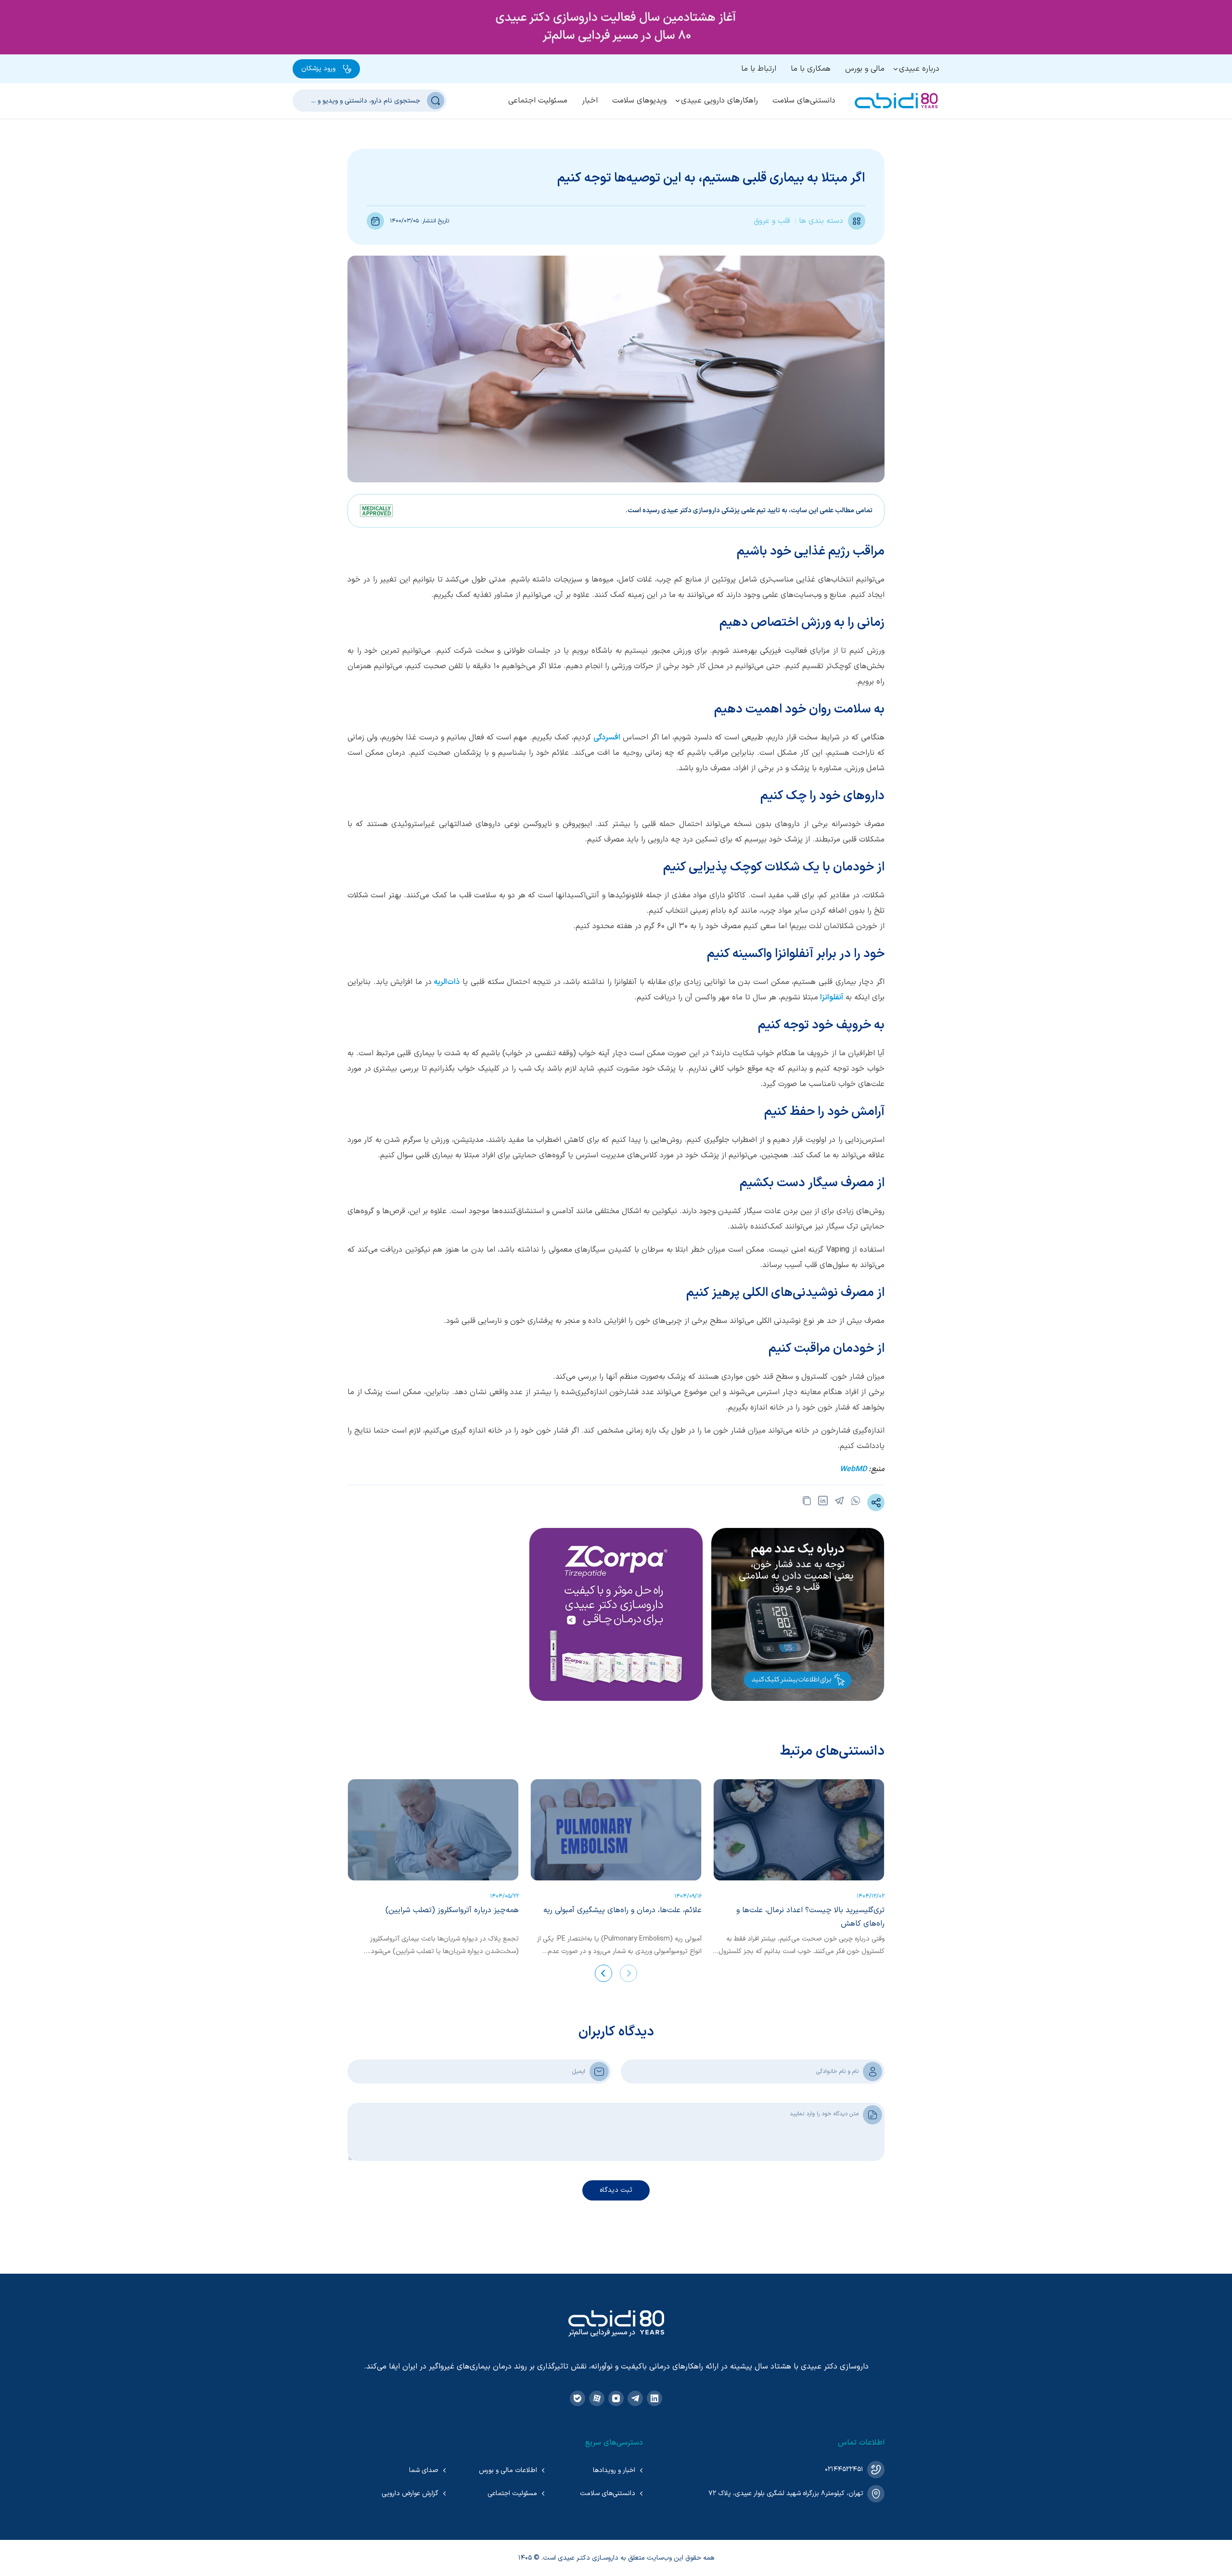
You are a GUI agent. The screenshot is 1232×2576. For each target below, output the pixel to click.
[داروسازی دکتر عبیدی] (896, 101)
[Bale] (577, 2398)
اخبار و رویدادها (614, 2470)
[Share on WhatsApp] (856, 1502)
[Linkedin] (654, 2398)
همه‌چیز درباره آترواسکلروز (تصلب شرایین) (452, 1910)
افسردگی (607, 738)
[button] (629, 1973)
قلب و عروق (772, 221)
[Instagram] (616, 2398)
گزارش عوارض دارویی (410, 2493)
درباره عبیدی (919, 69)
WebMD (853, 1469)
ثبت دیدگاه (616, 2190)
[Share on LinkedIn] (823, 1502)
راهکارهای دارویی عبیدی (719, 101)
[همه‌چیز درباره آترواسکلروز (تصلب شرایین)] (433, 1830)
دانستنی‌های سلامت (804, 101)
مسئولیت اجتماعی (538, 101)
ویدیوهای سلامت (639, 101)
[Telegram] (635, 2398)
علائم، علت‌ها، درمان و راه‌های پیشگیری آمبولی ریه (622, 1910)
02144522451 (844, 2469)
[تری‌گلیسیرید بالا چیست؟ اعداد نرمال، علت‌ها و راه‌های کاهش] (799, 1830)
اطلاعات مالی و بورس (508, 2470)
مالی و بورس (865, 69)
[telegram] (839, 1502)
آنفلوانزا (832, 997)
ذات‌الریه (447, 982)
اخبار (590, 101)
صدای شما (424, 2470)
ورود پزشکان (318, 69)
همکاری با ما (811, 69)
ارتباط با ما (759, 69)
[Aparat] (597, 2398)
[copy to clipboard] (807, 1502)
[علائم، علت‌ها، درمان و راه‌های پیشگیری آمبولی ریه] (616, 1830)
